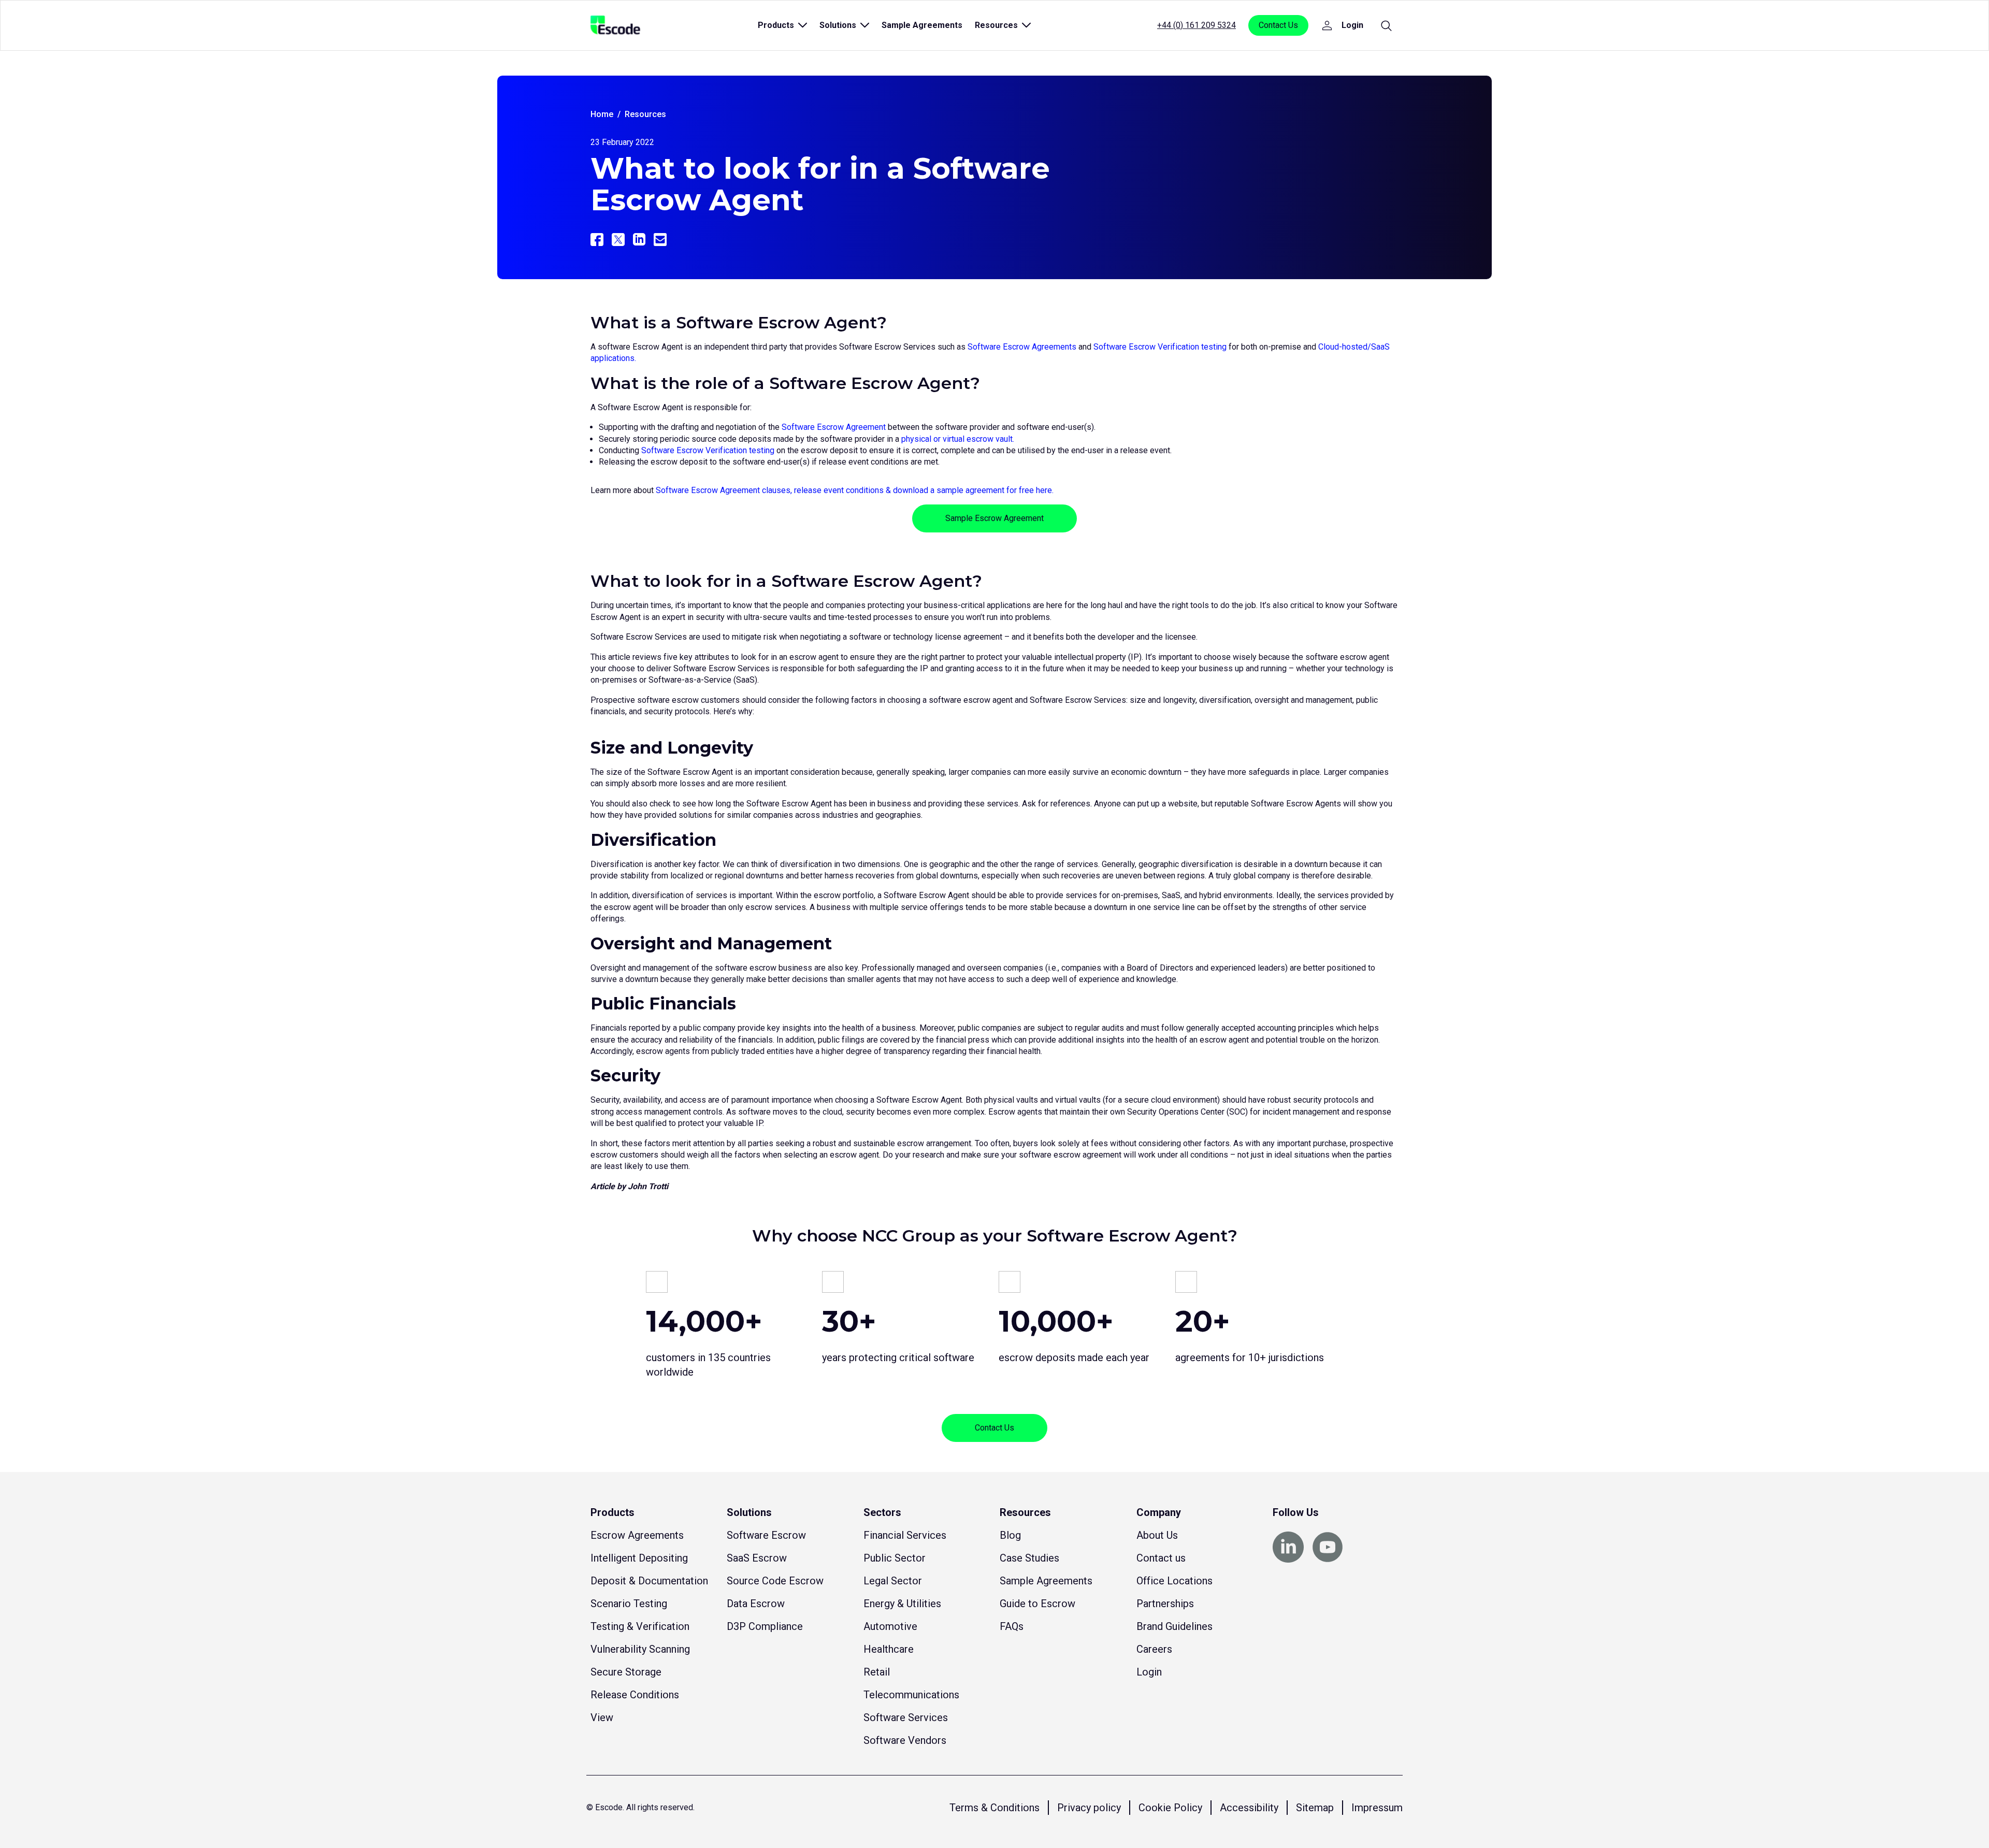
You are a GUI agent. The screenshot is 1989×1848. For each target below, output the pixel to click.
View (602, 1717)
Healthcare (889, 1649)
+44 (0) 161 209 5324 (1197, 25)
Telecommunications (911, 1695)
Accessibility (1249, 1808)
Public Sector (895, 1558)
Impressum (1377, 1808)
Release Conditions (635, 1695)
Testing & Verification (640, 1626)
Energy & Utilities (902, 1604)
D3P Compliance (765, 1626)
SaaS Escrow (757, 1558)
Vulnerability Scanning (640, 1649)
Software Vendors (905, 1740)
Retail (877, 1672)
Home (602, 114)
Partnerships (1165, 1604)
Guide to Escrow (1037, 1604)
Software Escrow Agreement (834, 427)
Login (1149, 1672)
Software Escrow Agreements (1022, 347)
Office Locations (1174, 1581)
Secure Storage (626, 1672)
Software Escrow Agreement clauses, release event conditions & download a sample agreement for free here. (855, 490)
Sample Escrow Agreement (994, 518)
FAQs (1012, 1626)
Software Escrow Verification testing (1160, 347)
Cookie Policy (1170, 1808)
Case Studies (1029, 1558)
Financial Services (905, 1535)
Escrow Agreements (637, 1535)
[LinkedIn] (639, 240)
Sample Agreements (922, 25)
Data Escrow (756, 1604)
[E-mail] (660, 240)
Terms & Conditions (994, 1808)
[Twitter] (618, 240)
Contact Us (1278, 25)
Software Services (906, 1717)
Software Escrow (766, 1535)
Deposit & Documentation (649, 1581)
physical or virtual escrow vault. (958, 439)
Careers (1154, 1649)
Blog (1010, 1535)
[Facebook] (597, 240)
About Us (1157, 1535)
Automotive (890, 1626)
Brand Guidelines (1174, 1626)
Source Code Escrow (775, 1581)
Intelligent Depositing (639, 1558)
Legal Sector (893, 1581)
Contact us (1161, 1558)
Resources (645, 114)
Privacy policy (1089, 1808)
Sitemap (1315, 1808)
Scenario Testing (629, 1604)
